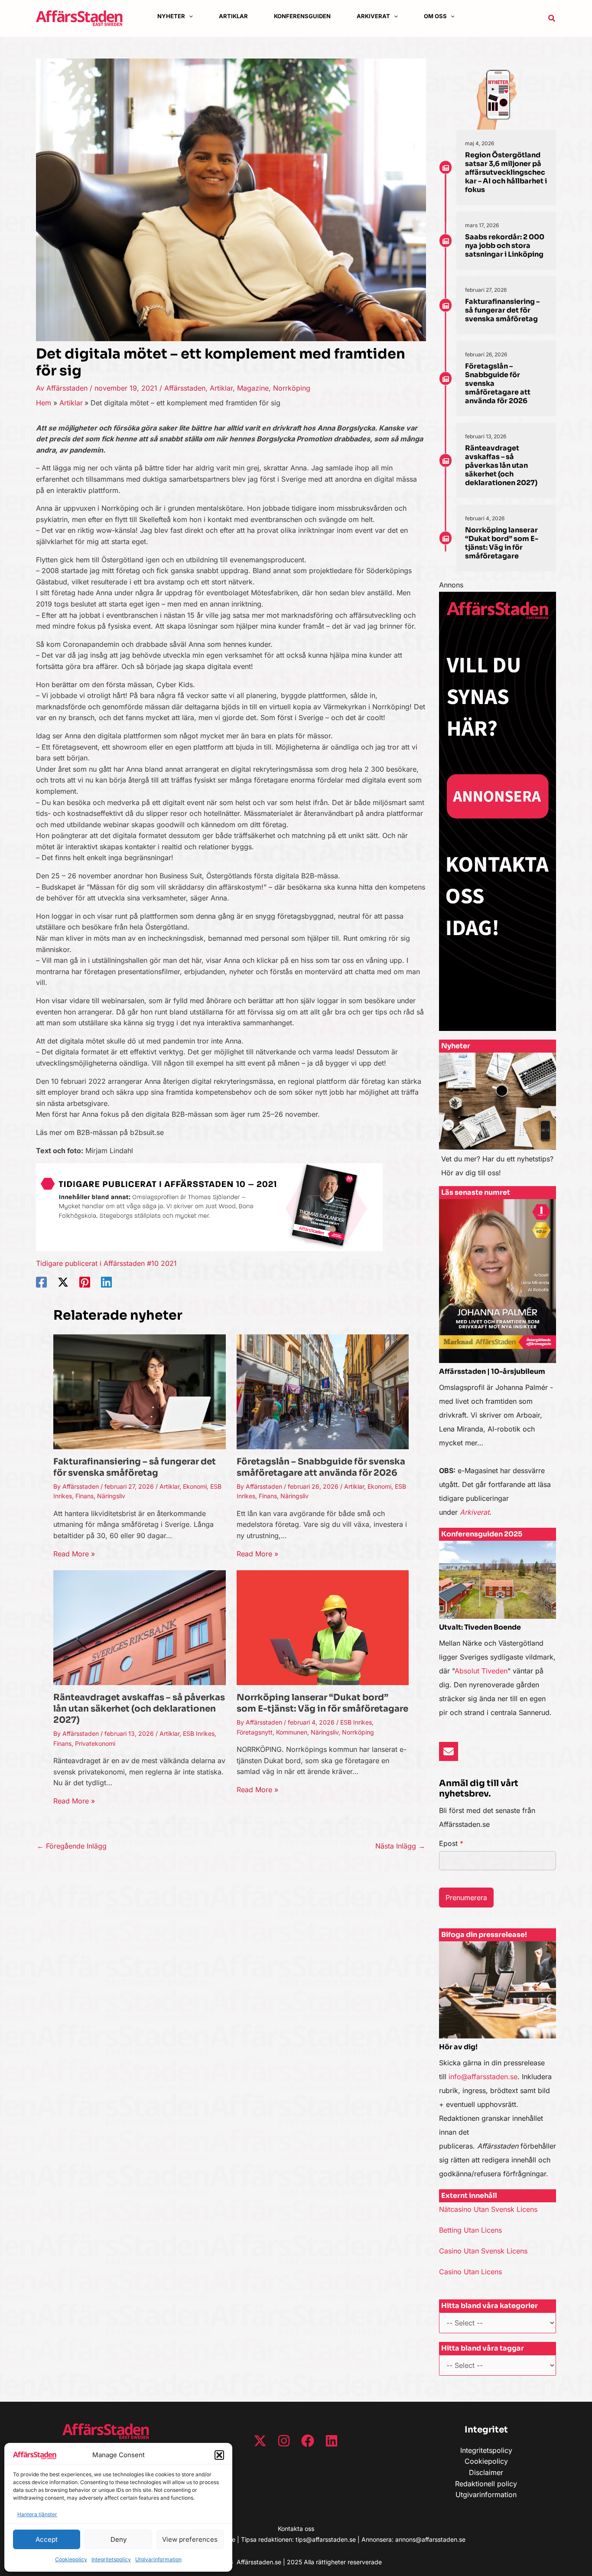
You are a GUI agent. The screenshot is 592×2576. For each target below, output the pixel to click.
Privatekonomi (95, 1743)
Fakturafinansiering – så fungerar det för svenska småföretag (135, 1467)
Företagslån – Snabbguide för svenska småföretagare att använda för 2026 (321, 1467)
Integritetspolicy (111, 2559)
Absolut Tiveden (481, 1671)
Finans (85, 1496)
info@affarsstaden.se (483, 2077)
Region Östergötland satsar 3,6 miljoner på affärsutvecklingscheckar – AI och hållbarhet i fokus (506, 172)
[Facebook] (41, 1282)
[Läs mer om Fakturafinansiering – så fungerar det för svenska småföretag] (140, 1391)
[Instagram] (284, 2441)
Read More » (74, 1554)
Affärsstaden (185, 388)
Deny (119, 2539)
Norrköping (292, 388)
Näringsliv (111, 1496)
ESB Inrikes (199, 1733)
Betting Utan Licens (470, 2230)
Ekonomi (195, 1486)
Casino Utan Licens (470, 2272)
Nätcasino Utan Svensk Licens (488, 2209)
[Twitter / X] (63, 1282)
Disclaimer (486, 2472)
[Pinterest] (85, 1282)
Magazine (253, 388)
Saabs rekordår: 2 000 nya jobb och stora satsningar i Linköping (505, 246)
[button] (219, 2455)
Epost (451, 1843)
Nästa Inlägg (400, 1846)
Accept (47, 2539)
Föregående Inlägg (72, 1846)
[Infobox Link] (498, 1119)
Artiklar (221, 388)
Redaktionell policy (486, 2484)
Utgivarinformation (158, 2559)
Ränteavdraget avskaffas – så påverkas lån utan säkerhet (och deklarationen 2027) (139, 1709)
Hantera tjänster (37, 2514)
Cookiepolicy (71, 2559)
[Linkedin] (106, 1282)
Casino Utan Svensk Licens (483, 2251)
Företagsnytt (255, 1732)
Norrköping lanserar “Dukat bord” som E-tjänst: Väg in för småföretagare (322, 1703)
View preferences (190, 2539)
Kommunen (292, 1732)
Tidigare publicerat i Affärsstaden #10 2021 (106, 1263)
